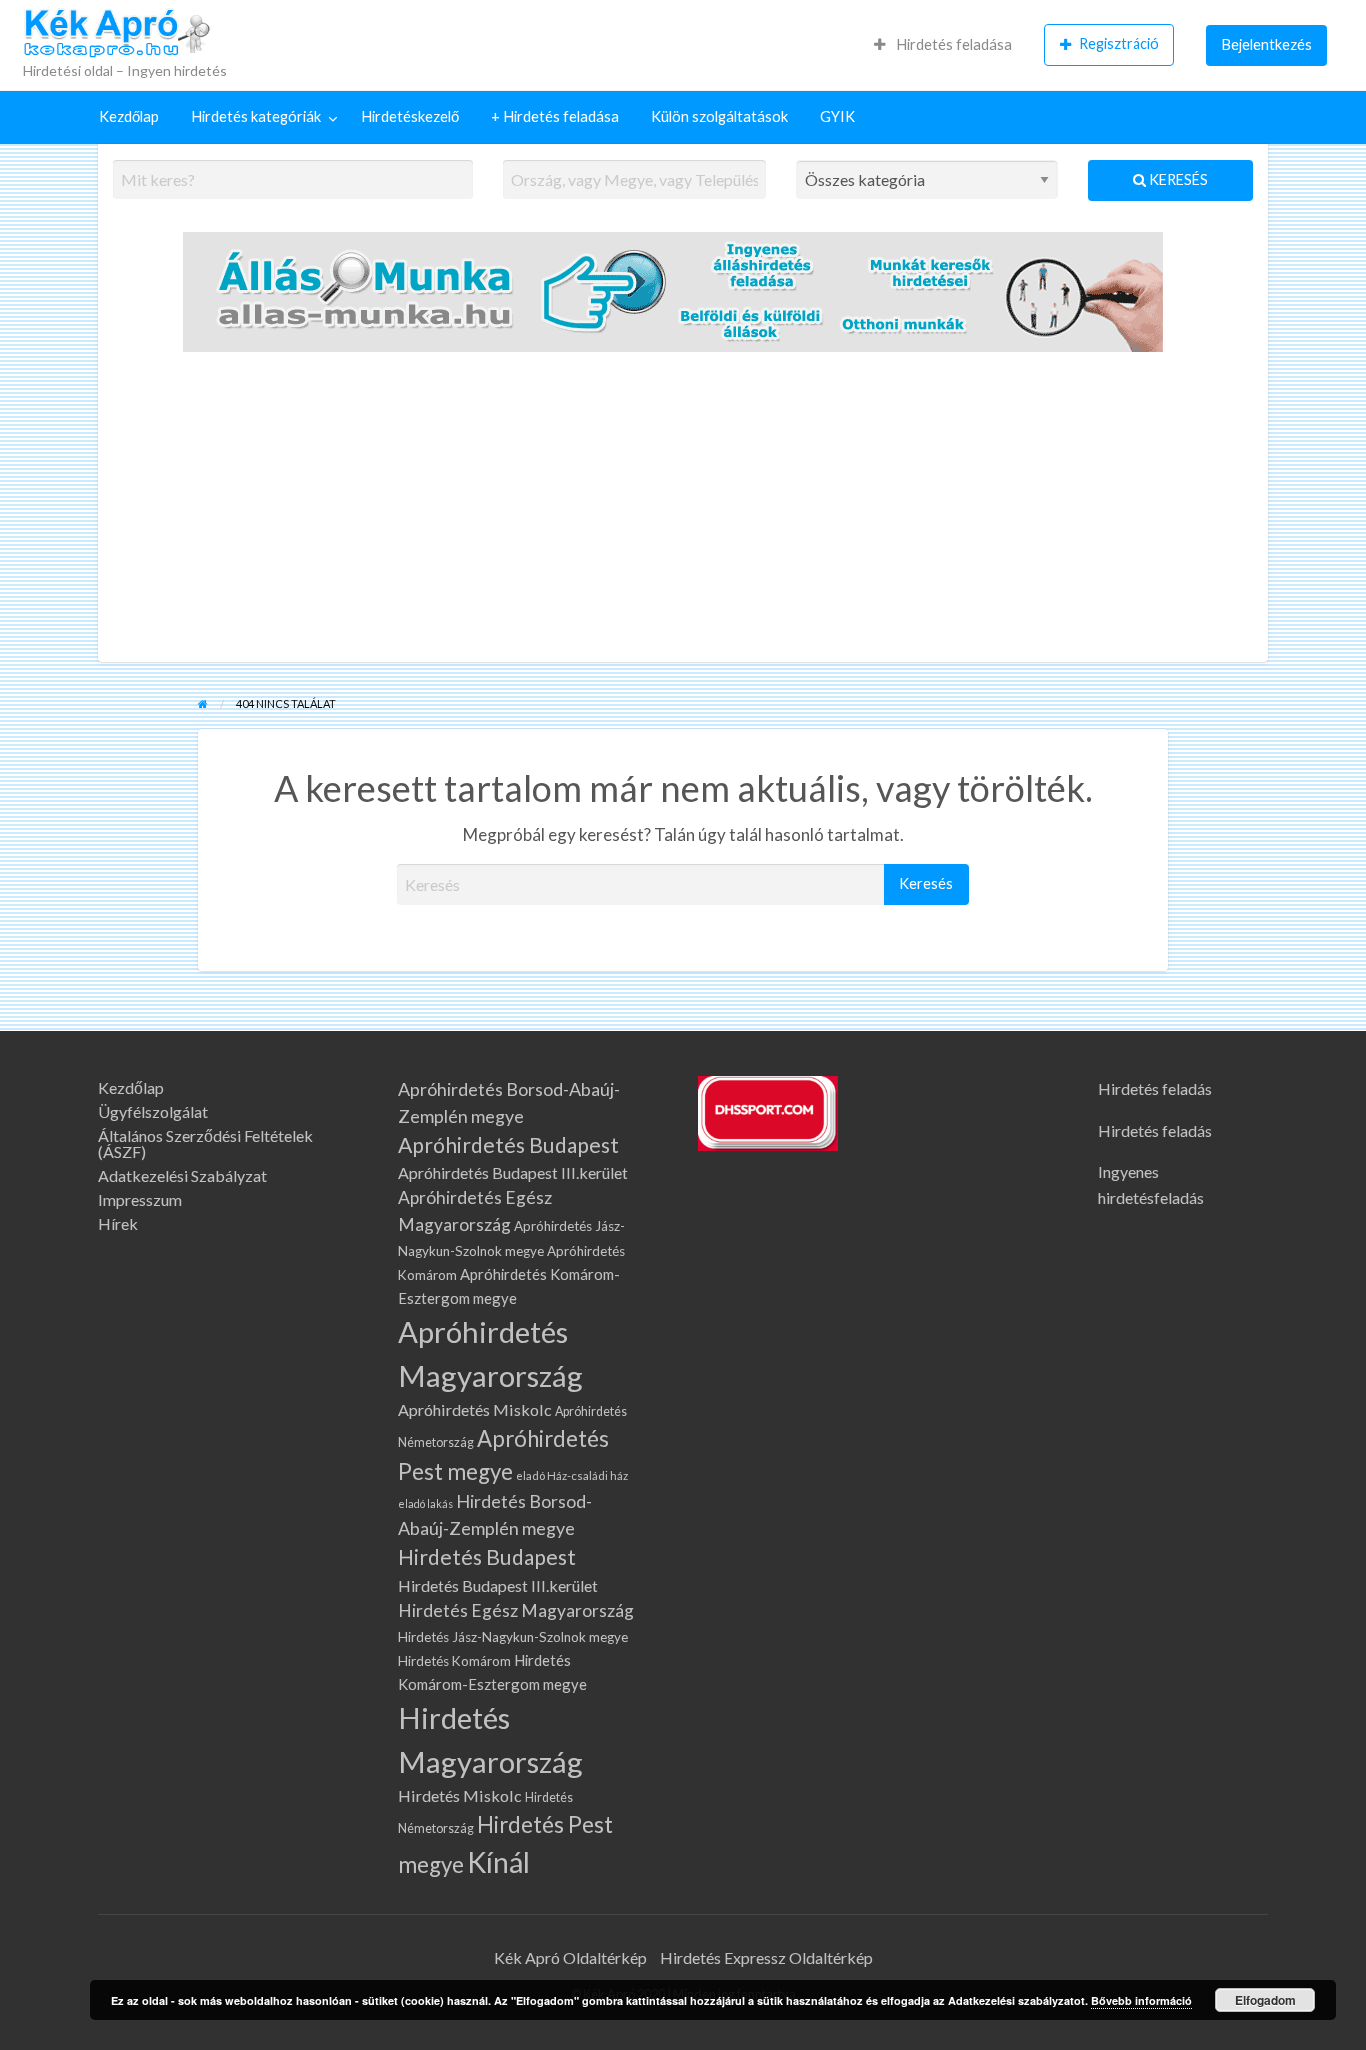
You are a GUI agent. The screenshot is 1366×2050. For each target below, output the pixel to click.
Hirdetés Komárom (454, 1661)
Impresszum (140, 1200)
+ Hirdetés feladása (555, 116)
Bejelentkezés (1267, 44)
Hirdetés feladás (1155, 1088)
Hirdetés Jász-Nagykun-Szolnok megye (513, 1637)
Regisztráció (1119, 43)
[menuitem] (943, 45)
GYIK (837, 116)
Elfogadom (1265, 2000)
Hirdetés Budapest (487, 1557)
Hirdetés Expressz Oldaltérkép (766, 1957)
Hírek (118, 1224)
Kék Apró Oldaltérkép (570, 1957)
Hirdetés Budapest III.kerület (498, 1585)
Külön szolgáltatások (719, 116)
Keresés (1177, 179)
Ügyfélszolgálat (153, 1112)
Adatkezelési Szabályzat (182, 1176)
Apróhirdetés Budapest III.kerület (513, 1172)
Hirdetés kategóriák (256, 116)
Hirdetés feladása (952, 44)
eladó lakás (425, 1503)
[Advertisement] (683, 512)
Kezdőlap (129, 116)
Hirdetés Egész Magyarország (516, 1610)
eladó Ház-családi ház (572, 1475)
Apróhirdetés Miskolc (475, 1409)
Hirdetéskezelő (410, 116)
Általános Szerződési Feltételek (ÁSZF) (205, 1144)
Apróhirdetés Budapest (508, 1145)
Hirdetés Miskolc (460, 1795)
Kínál (498, 1862)
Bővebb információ (1141, 2000)
